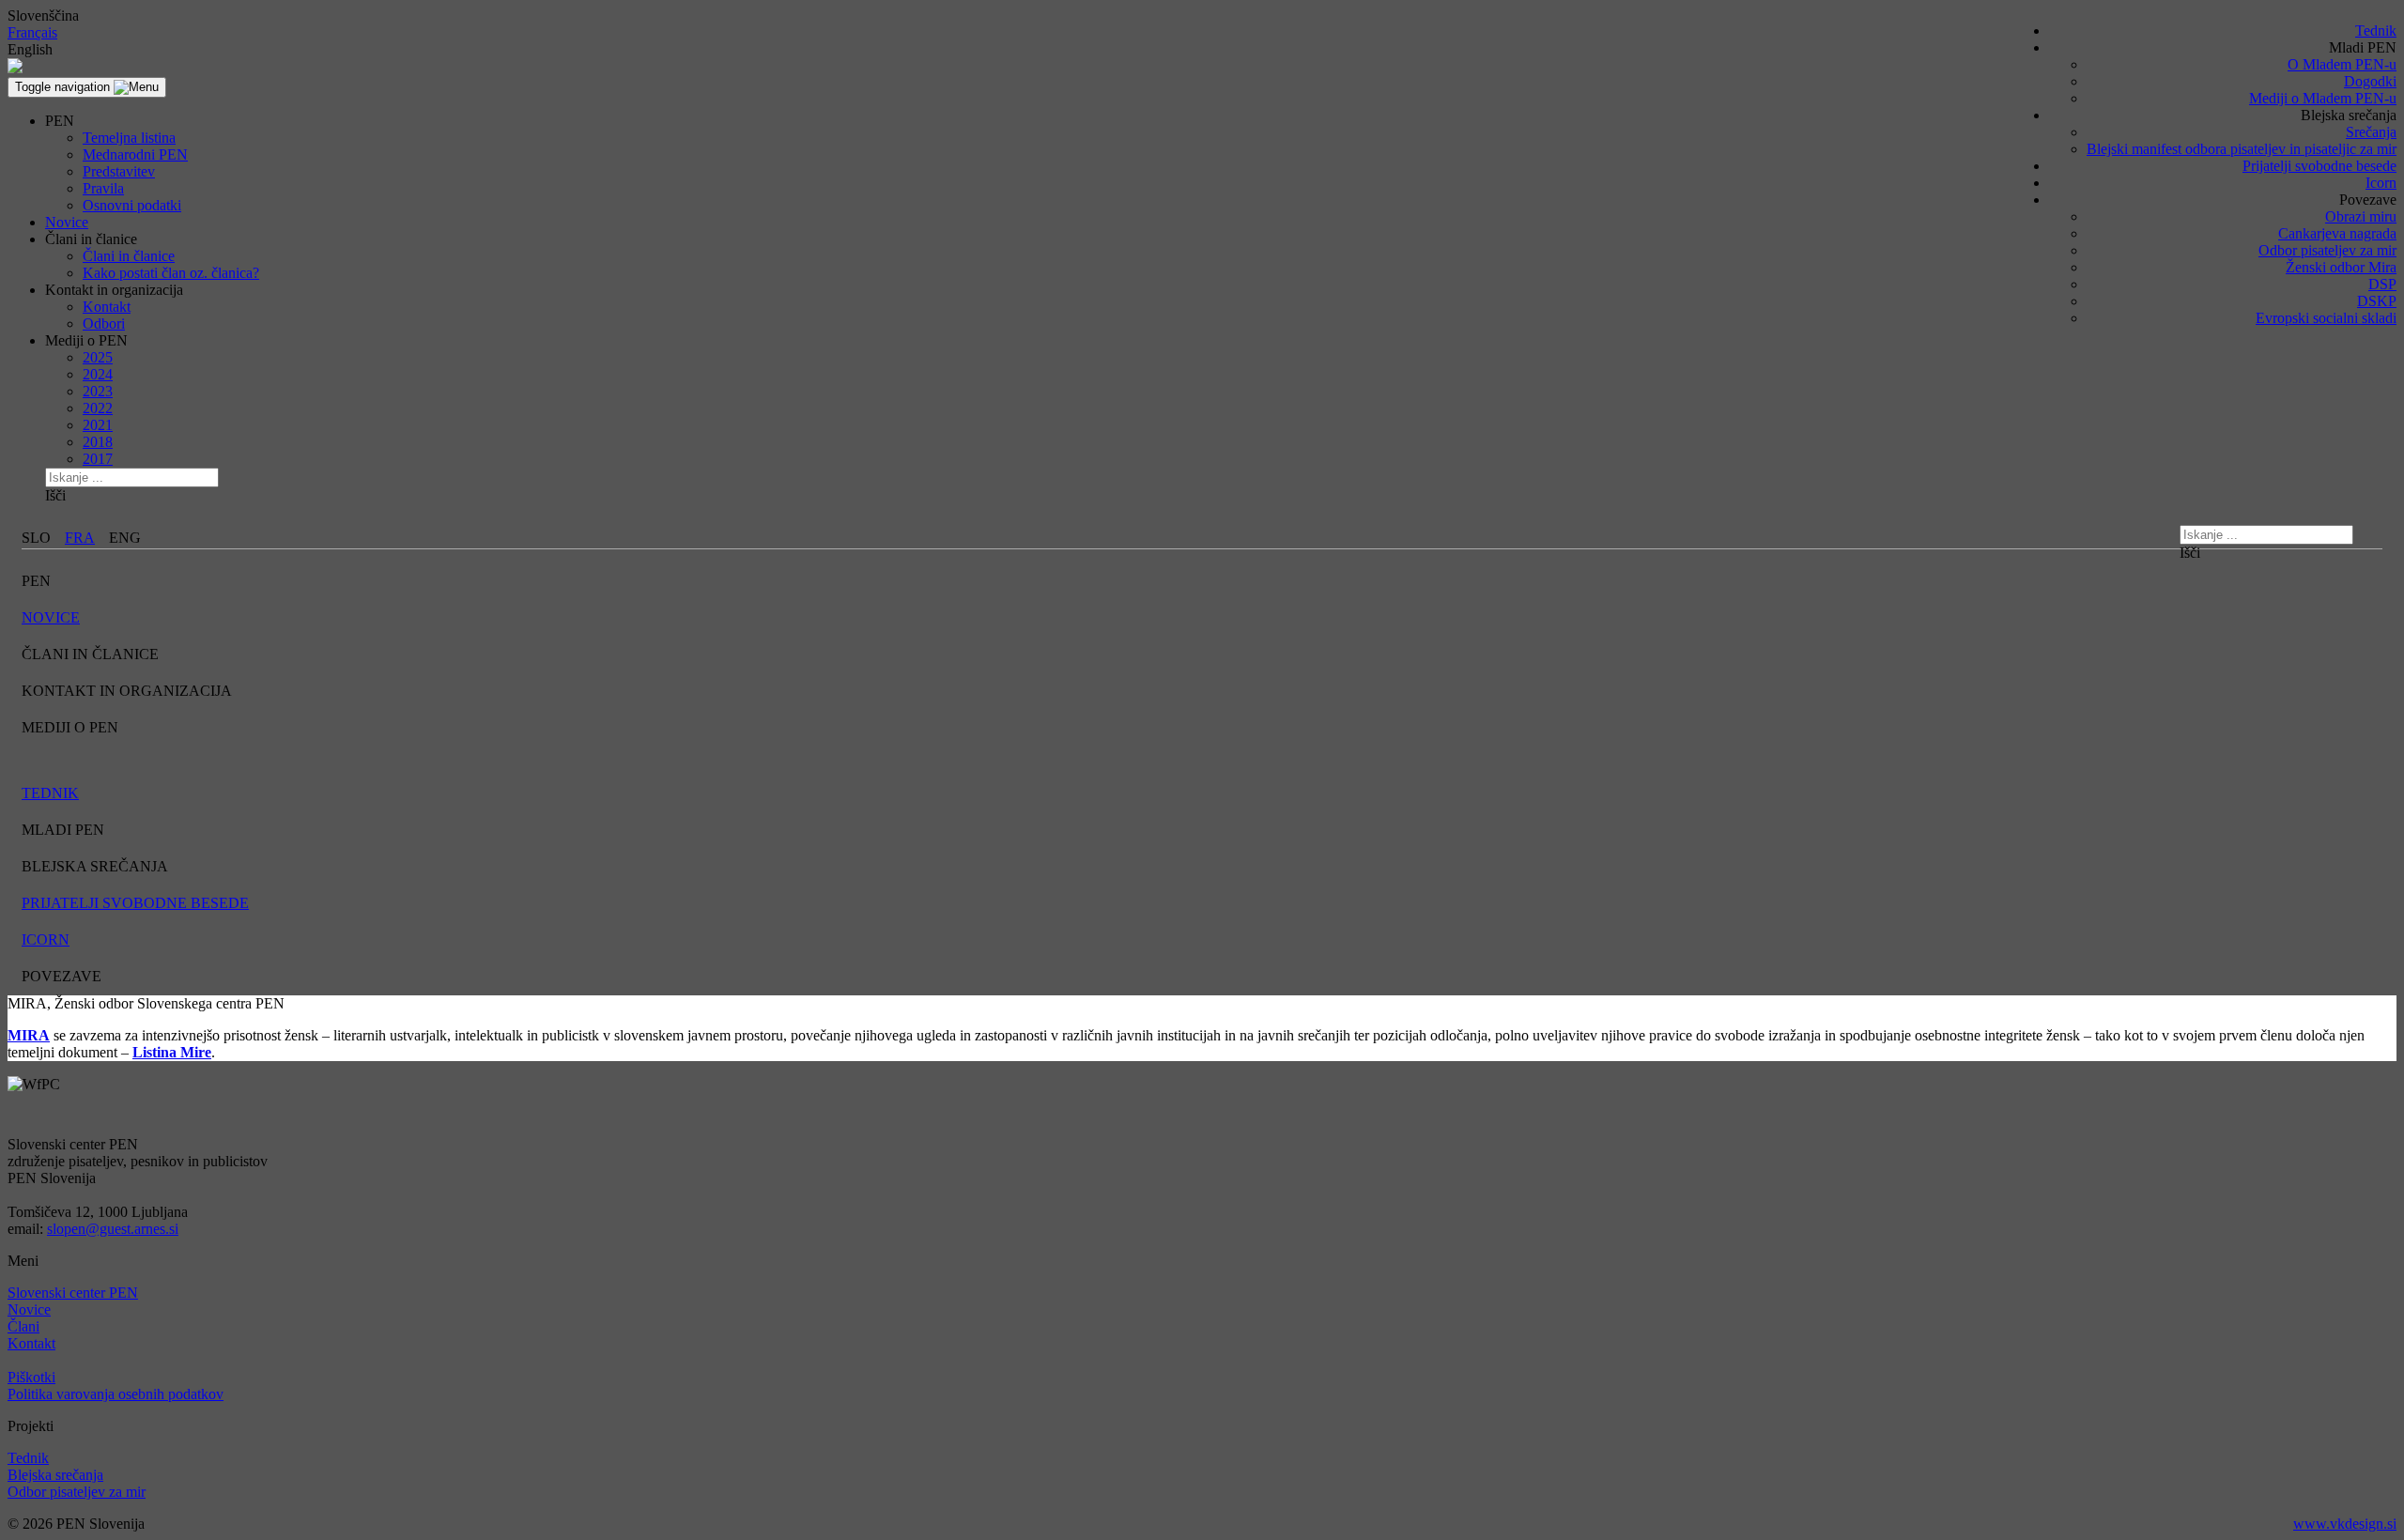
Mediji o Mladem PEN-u (2323, 98)
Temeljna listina (129, 138)
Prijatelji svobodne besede (2319, 166)
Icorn (2381, 183)
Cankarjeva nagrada (2337, 233)
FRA (80, 538)
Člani (23, 1326)
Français (32, 32)
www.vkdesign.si (2345, 1524)
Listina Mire (172, 1052)
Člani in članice (129, 256)
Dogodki (2370, 81)
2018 (98, 442)
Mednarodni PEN (135, 154)
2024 (98, 374)
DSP (2382, 284)
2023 (98, 391)
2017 (98, 459)
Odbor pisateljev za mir (2327, 250)
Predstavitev (119, 171)
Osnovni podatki (132, 205)
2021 (98, 425)
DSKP (2377, 301)
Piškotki (31, 1377)
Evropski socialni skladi (2326, 318)
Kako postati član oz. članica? (171, 273)
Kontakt (107, 307)
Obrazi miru (2361, 216)
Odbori (104, 323)
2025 (98, 357)
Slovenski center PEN (73, 1293)
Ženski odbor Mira (2341, 267)
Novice (67, 222)
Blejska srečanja (55, 1475)
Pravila (103, 188)
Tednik (2376, 31)
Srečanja (2371, 132)
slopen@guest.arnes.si (113, 1229)
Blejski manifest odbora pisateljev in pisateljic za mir (2242, 149)
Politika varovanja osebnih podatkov (116, 1394)
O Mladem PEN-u (2342, 64)
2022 (98, 408)
